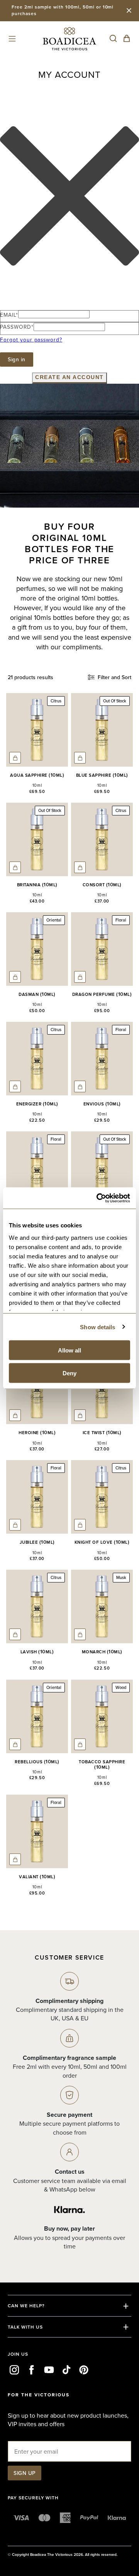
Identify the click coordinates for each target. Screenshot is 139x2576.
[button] (12, 39)
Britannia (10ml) (37, 885)
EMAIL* (9, 315)
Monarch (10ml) (102, 1652)
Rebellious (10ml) (37, 1762)
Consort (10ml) (102, 885)
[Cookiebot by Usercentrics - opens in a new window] (98, 1198)
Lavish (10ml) (37, 1652)
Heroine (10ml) (37, 1433)
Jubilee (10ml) (37, 1542)
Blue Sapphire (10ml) (102, 775)
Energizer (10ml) (37, 1104)
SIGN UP (25, 2473)
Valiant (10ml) (37, 1877)
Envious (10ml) (102, 1104)
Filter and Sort (114, 677)
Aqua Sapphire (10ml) (37, 775)
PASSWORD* (17, 327)
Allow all (69, 1350)
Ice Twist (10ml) (102, 1433)
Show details (97, 1327)
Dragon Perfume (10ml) (102, 994)
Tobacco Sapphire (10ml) (102, 1765)
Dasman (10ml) (37, 994)
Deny (69, 1373)
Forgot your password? (31, 339)
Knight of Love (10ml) (102, 1542)
